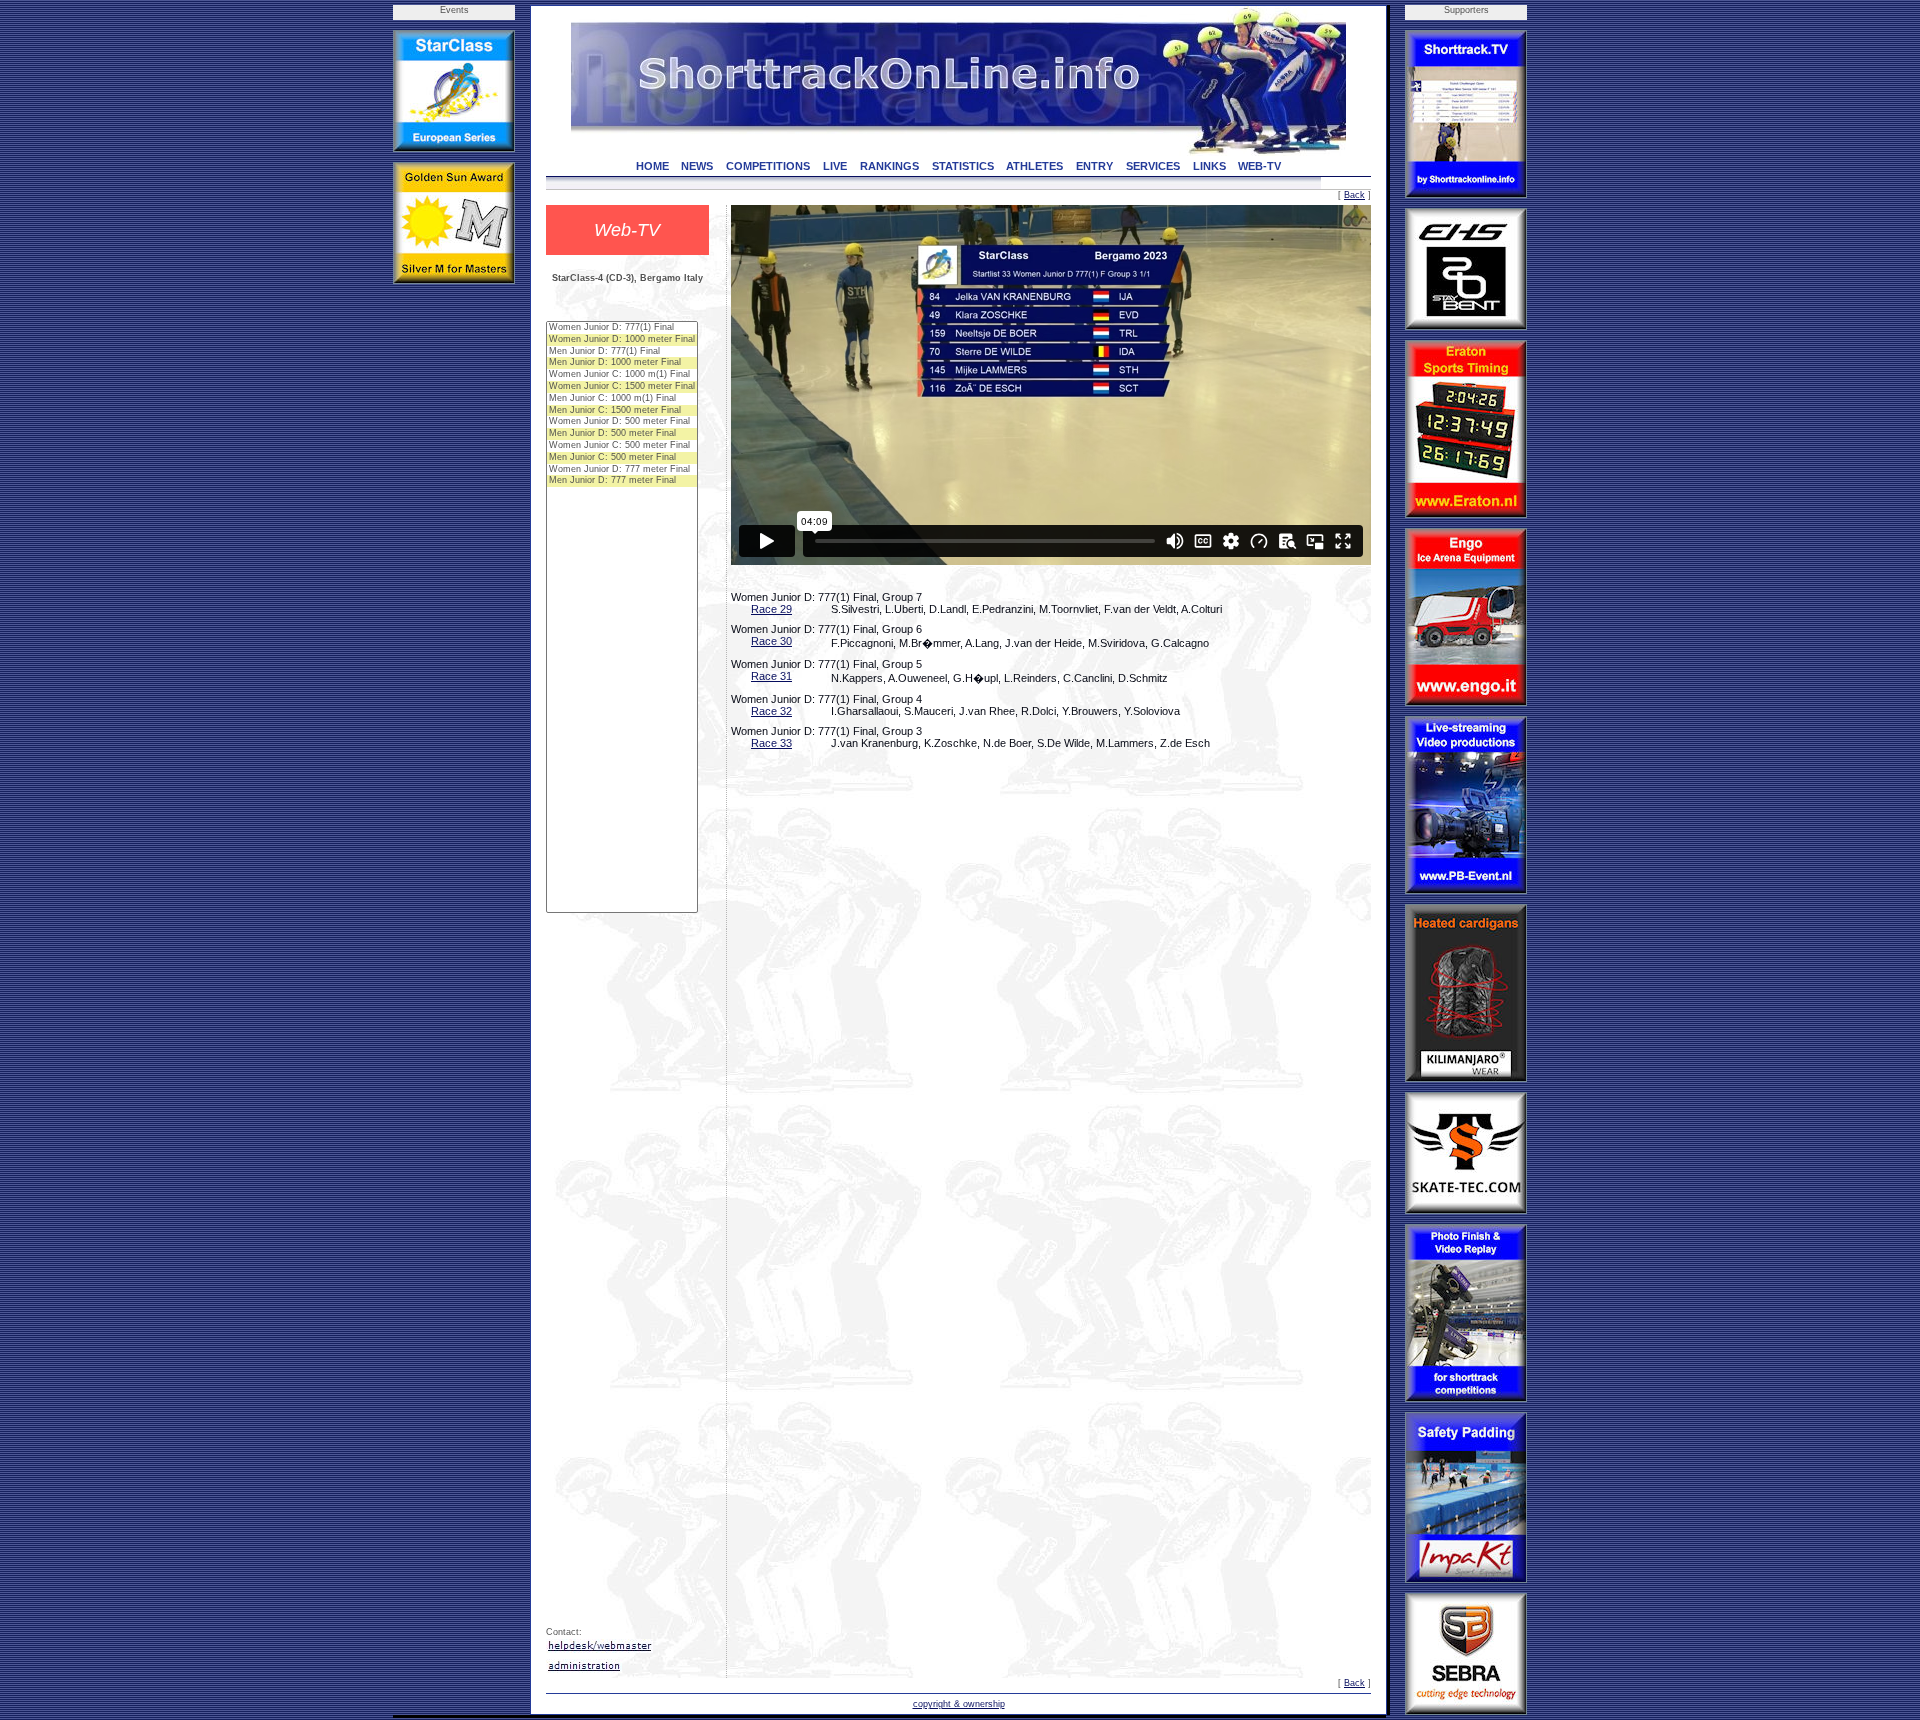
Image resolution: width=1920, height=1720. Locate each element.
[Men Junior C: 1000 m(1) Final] (622, 399)
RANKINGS (889, 166)
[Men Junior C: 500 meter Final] (622, 458)
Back (1354, 195)
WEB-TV (1259, 166)
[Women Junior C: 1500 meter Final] (622, 387)
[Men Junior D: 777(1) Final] (622, 352)
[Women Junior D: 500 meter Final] (622, 422)
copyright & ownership (959, 1704)
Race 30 (771, 641)
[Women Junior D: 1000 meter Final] (622, 340)
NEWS (697, 166)
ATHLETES (1034, 166)
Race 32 (771, 711)
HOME (652, 166)
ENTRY (1094, 166)
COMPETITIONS (768, 166)
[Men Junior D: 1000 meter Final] (622, 363)
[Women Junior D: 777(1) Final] (622, 328)
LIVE (835, 166)
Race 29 (771, 609)
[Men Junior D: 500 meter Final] (622, 434)
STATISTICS (963, 166)
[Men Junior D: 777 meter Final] (622, 481)
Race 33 (771, 743)
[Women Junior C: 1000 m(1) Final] (622, 375)
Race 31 (771, 676)
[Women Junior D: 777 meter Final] (622, 470)
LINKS (1209, 166)
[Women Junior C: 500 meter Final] (622, 446)
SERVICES (1153, 166)
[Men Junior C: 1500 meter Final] (622, 411)
